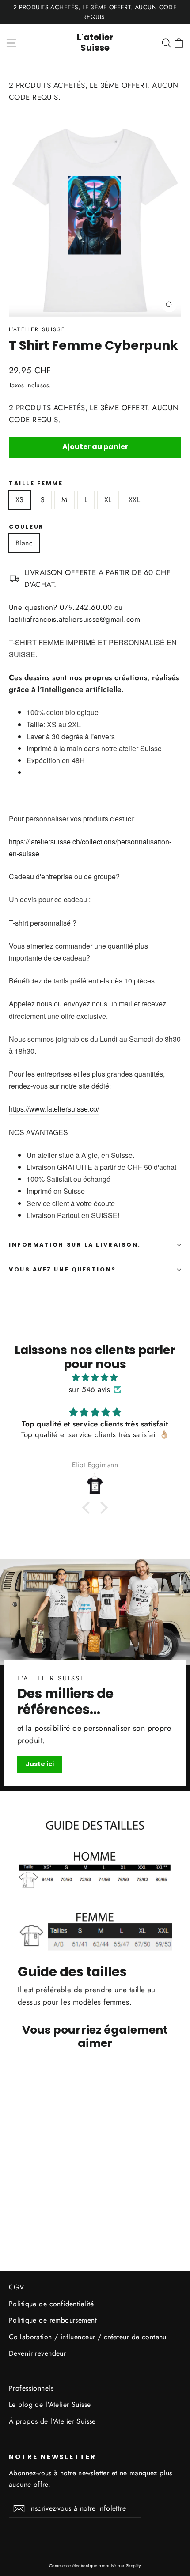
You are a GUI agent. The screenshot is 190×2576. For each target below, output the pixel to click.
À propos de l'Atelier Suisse (52, 2421)
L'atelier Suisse (95, 42)
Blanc (24, 543)
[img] (95, 1377)
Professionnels (31, 2388)
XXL (134, 500)
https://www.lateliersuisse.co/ (54, 1109)
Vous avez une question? (63, 1269)
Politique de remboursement (53, 2320)
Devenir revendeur (37, 2353)
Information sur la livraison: (75, 1245)
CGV (16, 2287)
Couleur (27, 527)
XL (108, 500)
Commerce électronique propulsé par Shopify (95, 2566)
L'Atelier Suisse (37, 329)
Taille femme (36, 483)
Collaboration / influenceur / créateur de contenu (88, 2337)
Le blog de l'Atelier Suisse (50, 2404)
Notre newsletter (53, 2457)
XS (20, 500)
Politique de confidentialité (51, 2304)
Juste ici (40, 1764)
